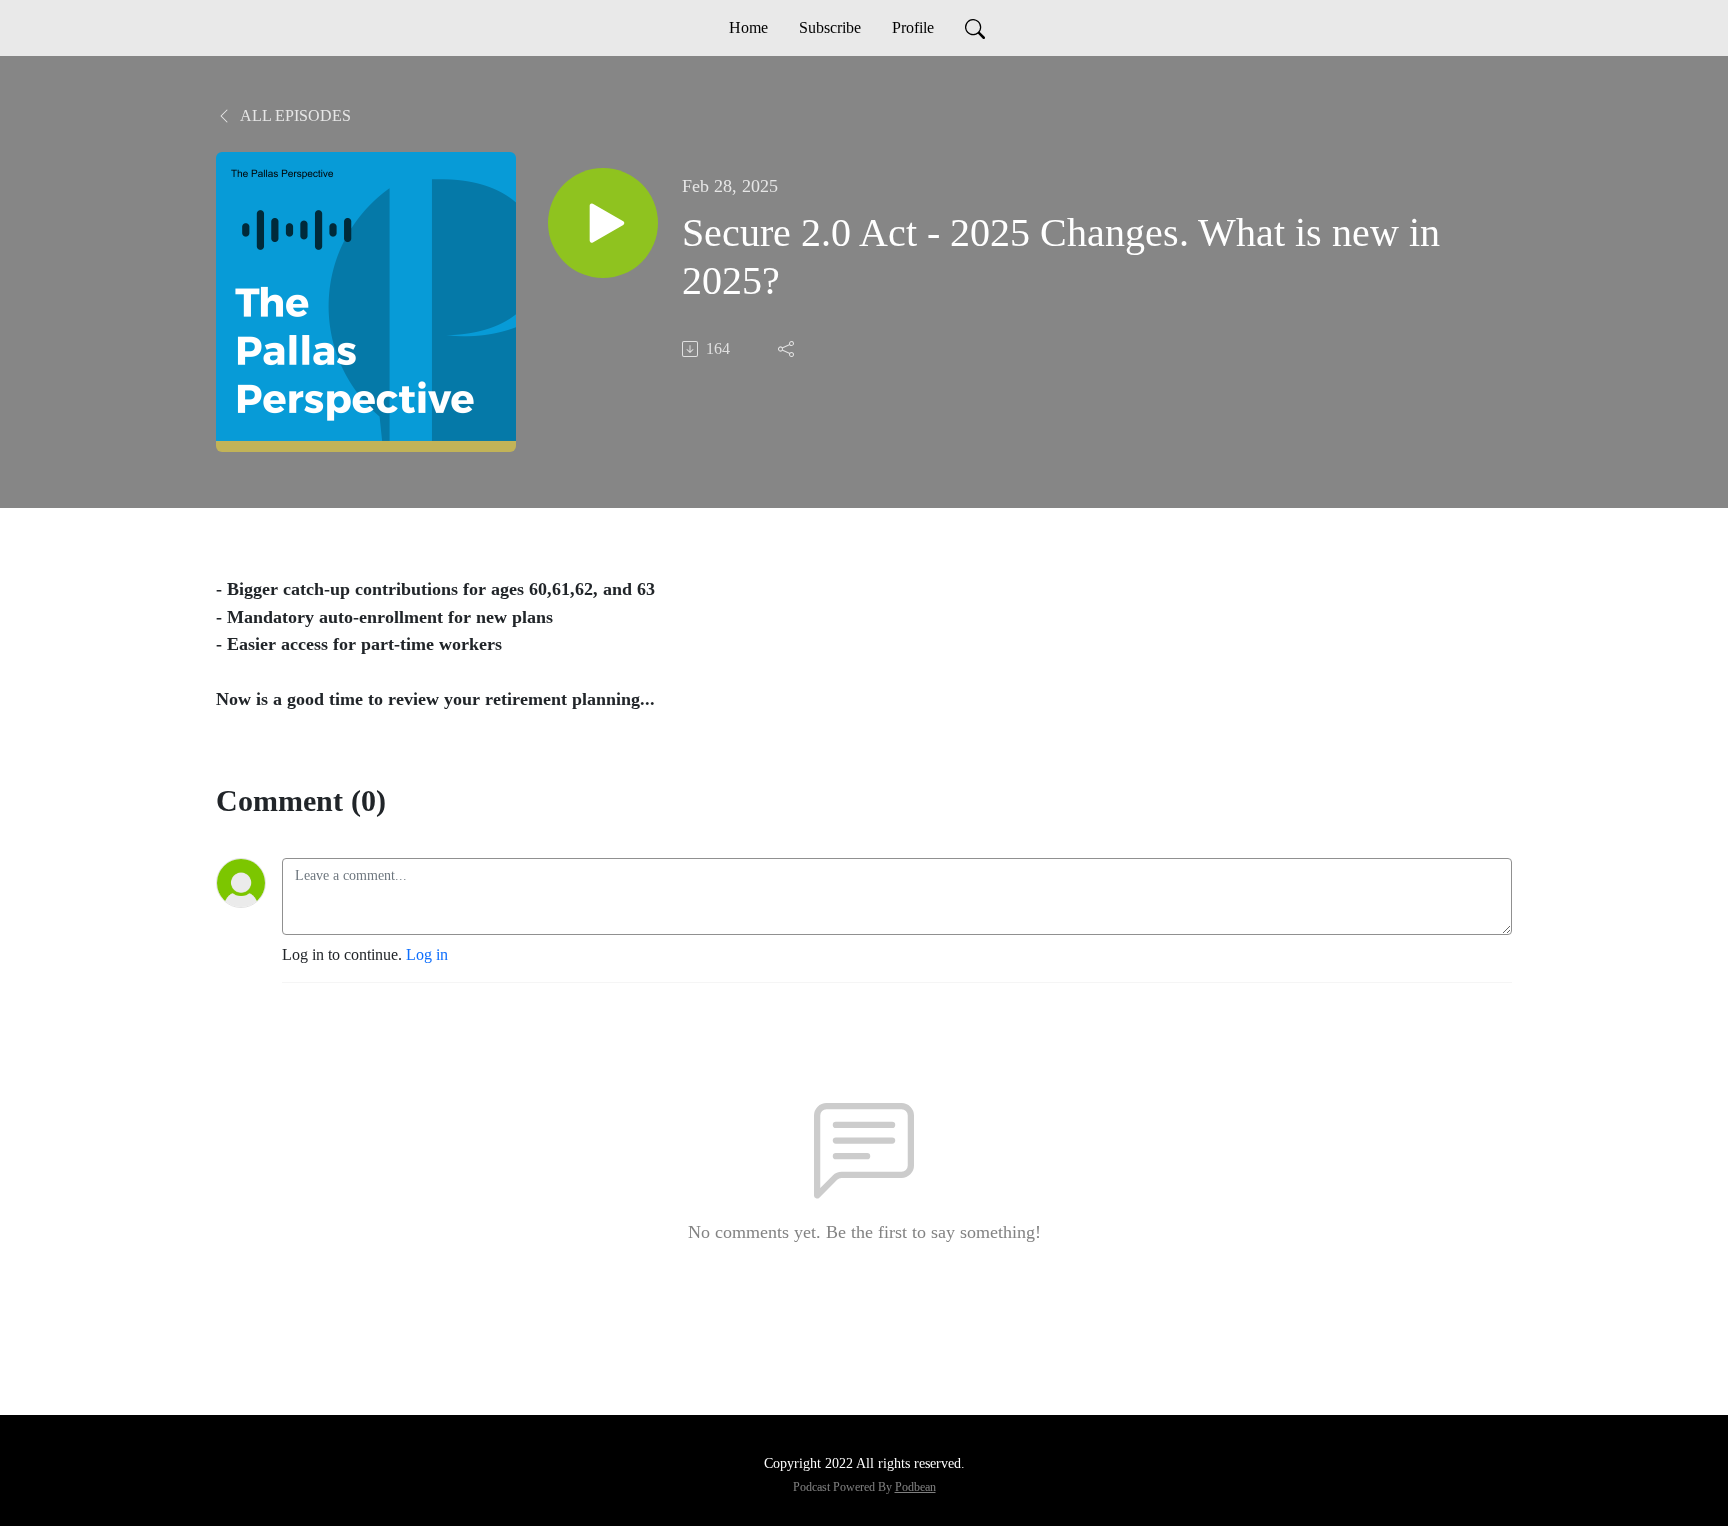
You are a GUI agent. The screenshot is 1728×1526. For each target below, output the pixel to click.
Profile (913, 27)
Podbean (915, 1487)
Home (748, 27)
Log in (427, 954)
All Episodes (294, 115)
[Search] (975, 28)
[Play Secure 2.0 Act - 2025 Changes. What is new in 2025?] (603, 223)
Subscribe (830, 27)
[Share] (788, 349)
